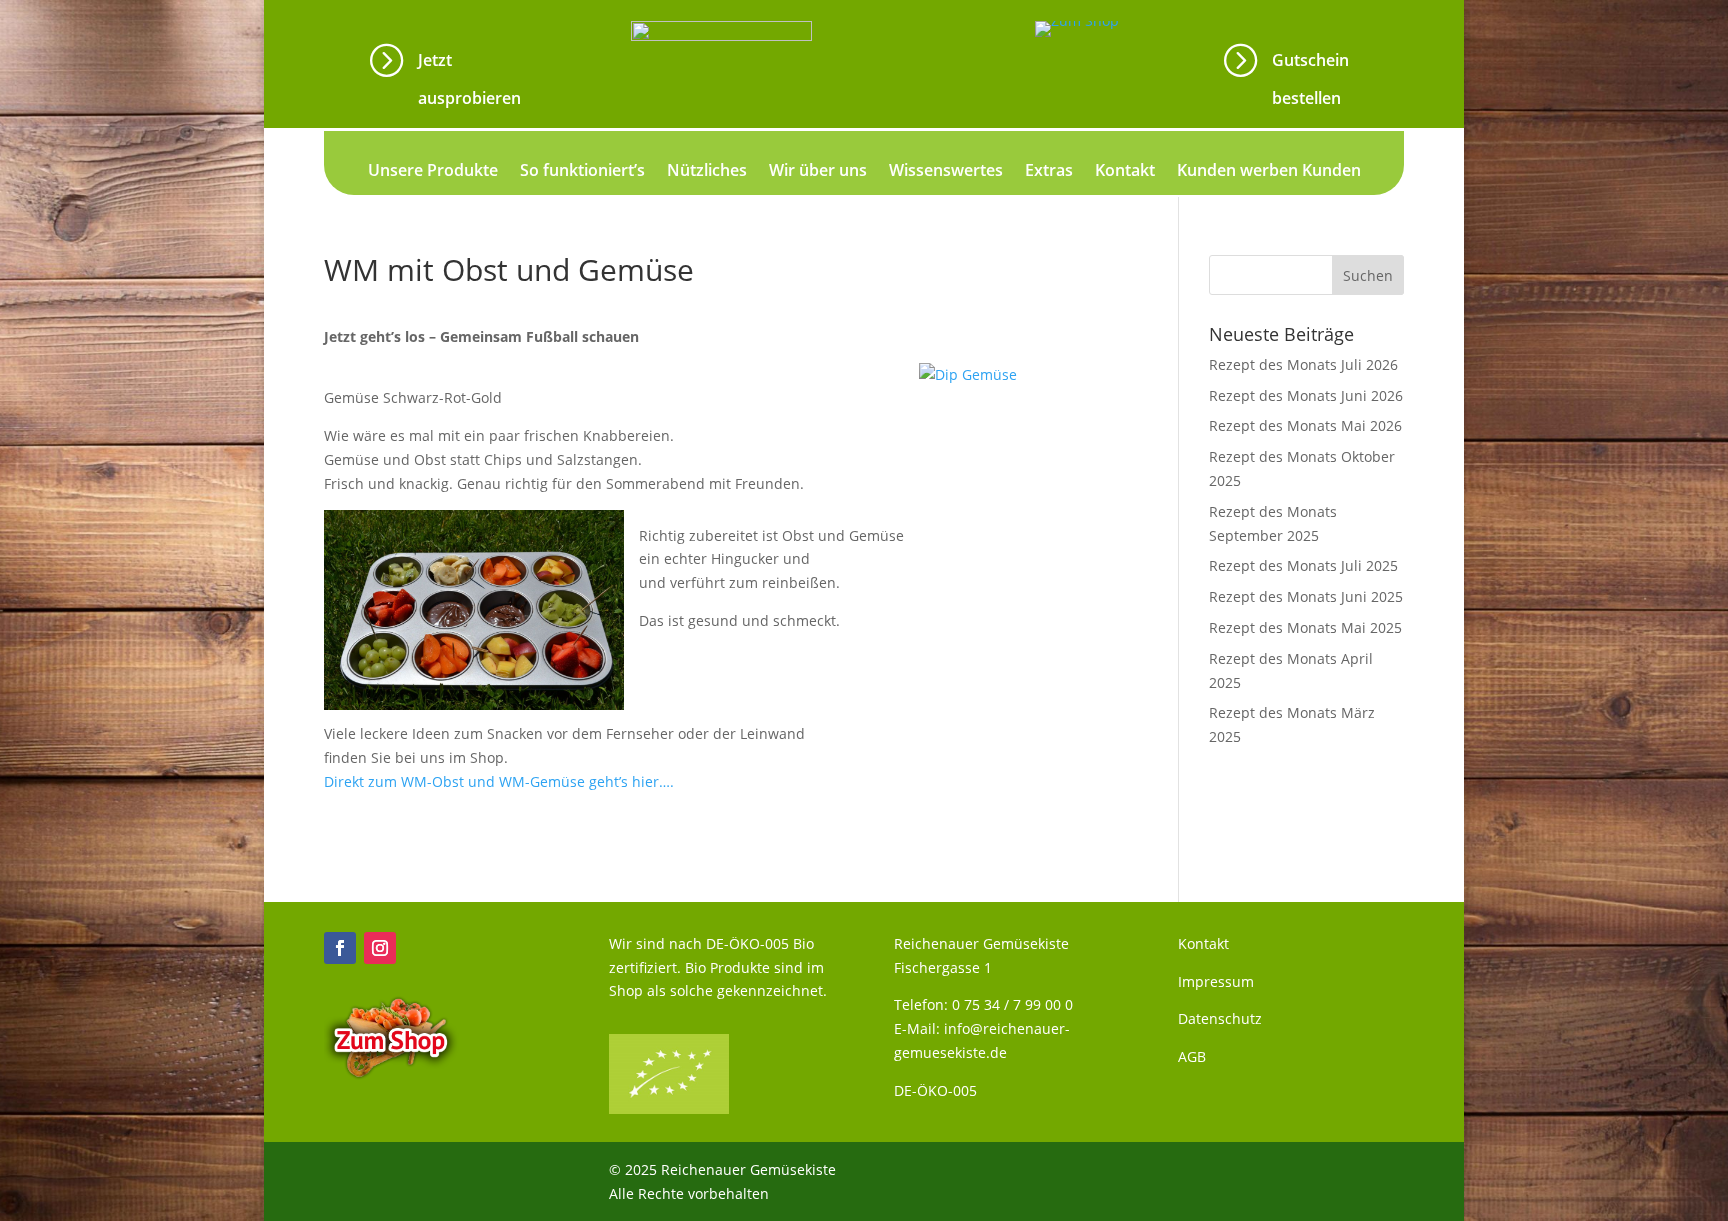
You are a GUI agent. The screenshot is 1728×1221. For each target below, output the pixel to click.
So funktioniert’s (582, 172)
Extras (1049, 172)
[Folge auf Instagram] (380, 948)
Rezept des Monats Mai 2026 (1305, 425)
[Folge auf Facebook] (340, 948)
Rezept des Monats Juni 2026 (1306, 395)
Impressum (1216, 981)
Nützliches (707, 172)
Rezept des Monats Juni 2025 (1306, 596)
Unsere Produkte (433, 172)
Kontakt (1125, 172)
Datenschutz (1220, 1018)
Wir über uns (818, 172)
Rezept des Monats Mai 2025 (1305, 627)
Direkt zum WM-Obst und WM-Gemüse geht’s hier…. (499, 781)
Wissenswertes (946, 172)
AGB (1192, 1056)
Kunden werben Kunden (1269, 172)
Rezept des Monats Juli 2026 (1303, 364)
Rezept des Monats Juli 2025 (1303, 565)
